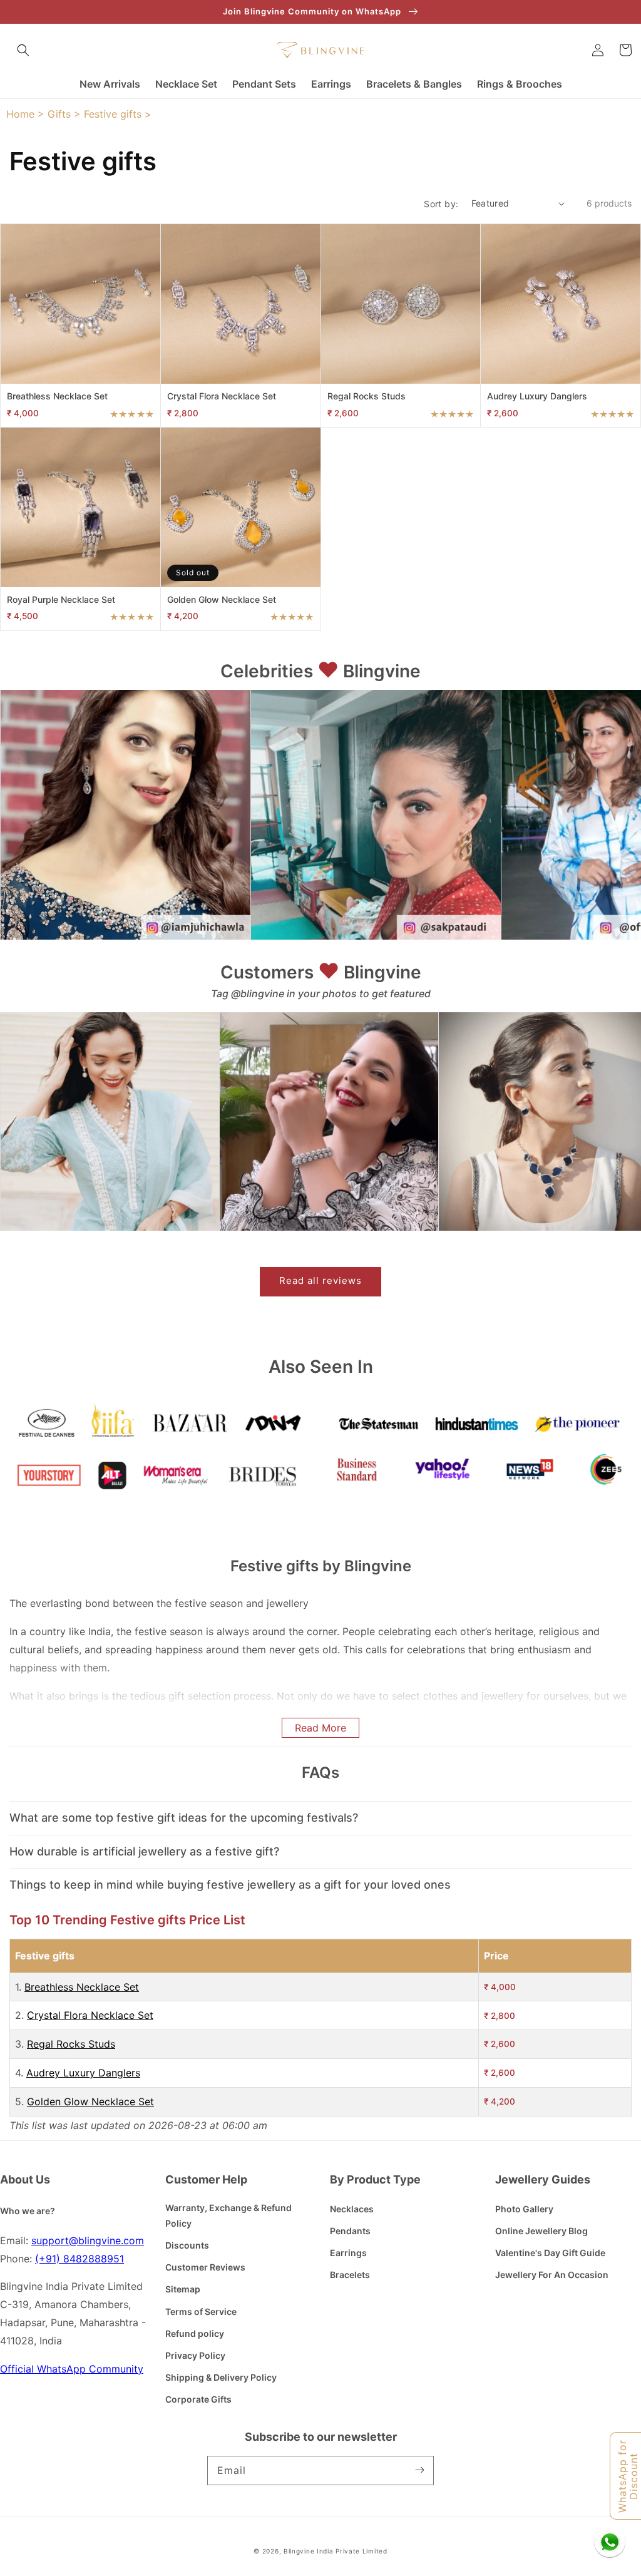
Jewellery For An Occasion (552, 2275)
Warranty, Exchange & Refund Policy (228, 2215)
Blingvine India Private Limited (336, 2551)
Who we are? (28, 2211)
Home (20, 114)
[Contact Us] (610, 2542)
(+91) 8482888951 (79, 2259)
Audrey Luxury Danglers (83, 2073)
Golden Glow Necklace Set (90, 2101)
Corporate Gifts (198, 2399)
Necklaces (352, 2209)
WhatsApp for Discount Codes (628, 2476)
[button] (23, 50)
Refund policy (195, 2333)
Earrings (348, 2253)
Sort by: (441, 204)
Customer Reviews (205, 2267)
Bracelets (350, 2275)
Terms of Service (201, 2312)
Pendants (350, 2231)
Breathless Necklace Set (82, 1987)
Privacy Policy (195, 2355)
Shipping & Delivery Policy (221, 2377)
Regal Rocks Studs (71, 2044)
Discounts (187, 2245)
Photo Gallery (524, 2209)
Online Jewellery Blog (541, 2231)
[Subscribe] (419, 2470)
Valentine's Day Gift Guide (550, 2253)
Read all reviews (320, 1280)
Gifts (59, 114)
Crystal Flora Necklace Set (90, 2015)
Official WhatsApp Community (72, 2369)
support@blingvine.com (88, 2240)
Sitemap (183, 2289)
